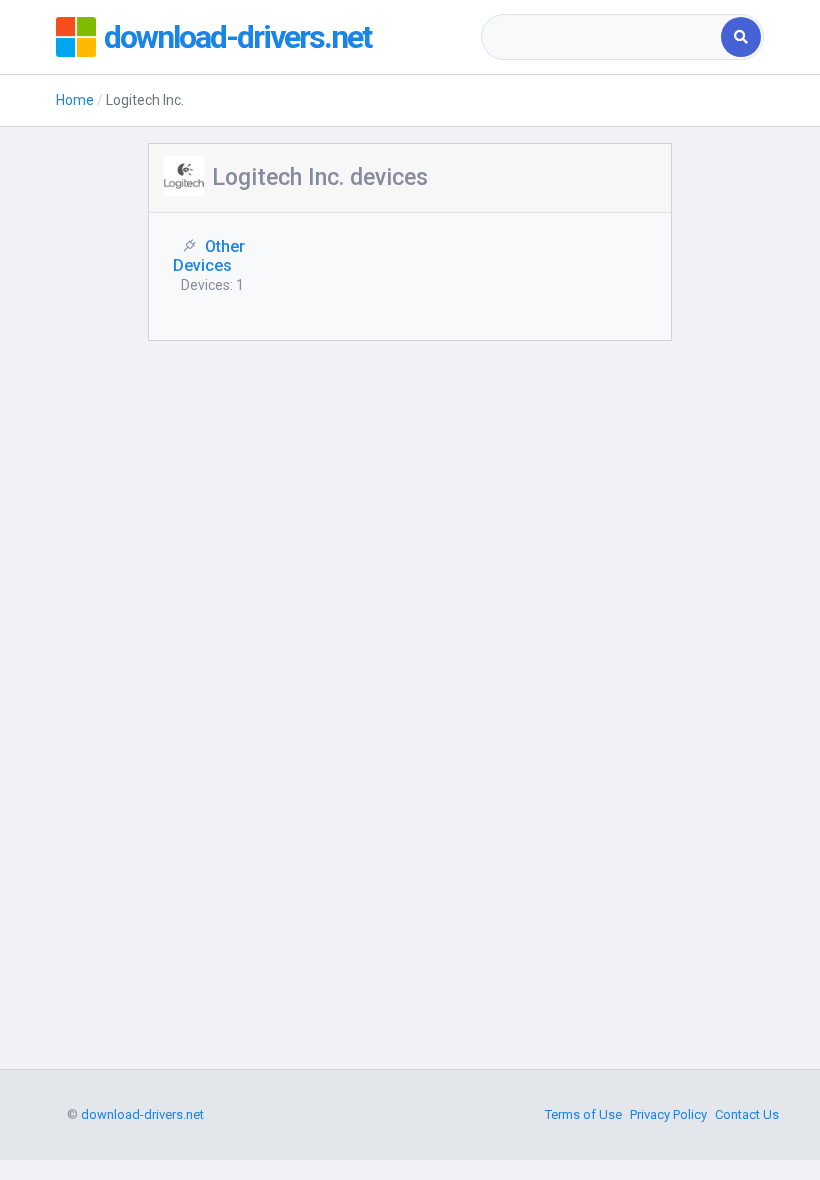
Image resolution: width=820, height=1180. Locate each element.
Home (75, 100)
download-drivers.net (237, 37)
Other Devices (209, 256)
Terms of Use (583, 1114)
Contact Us (747, 1114)
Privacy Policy (668, 1114)
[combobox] (603, 37)
